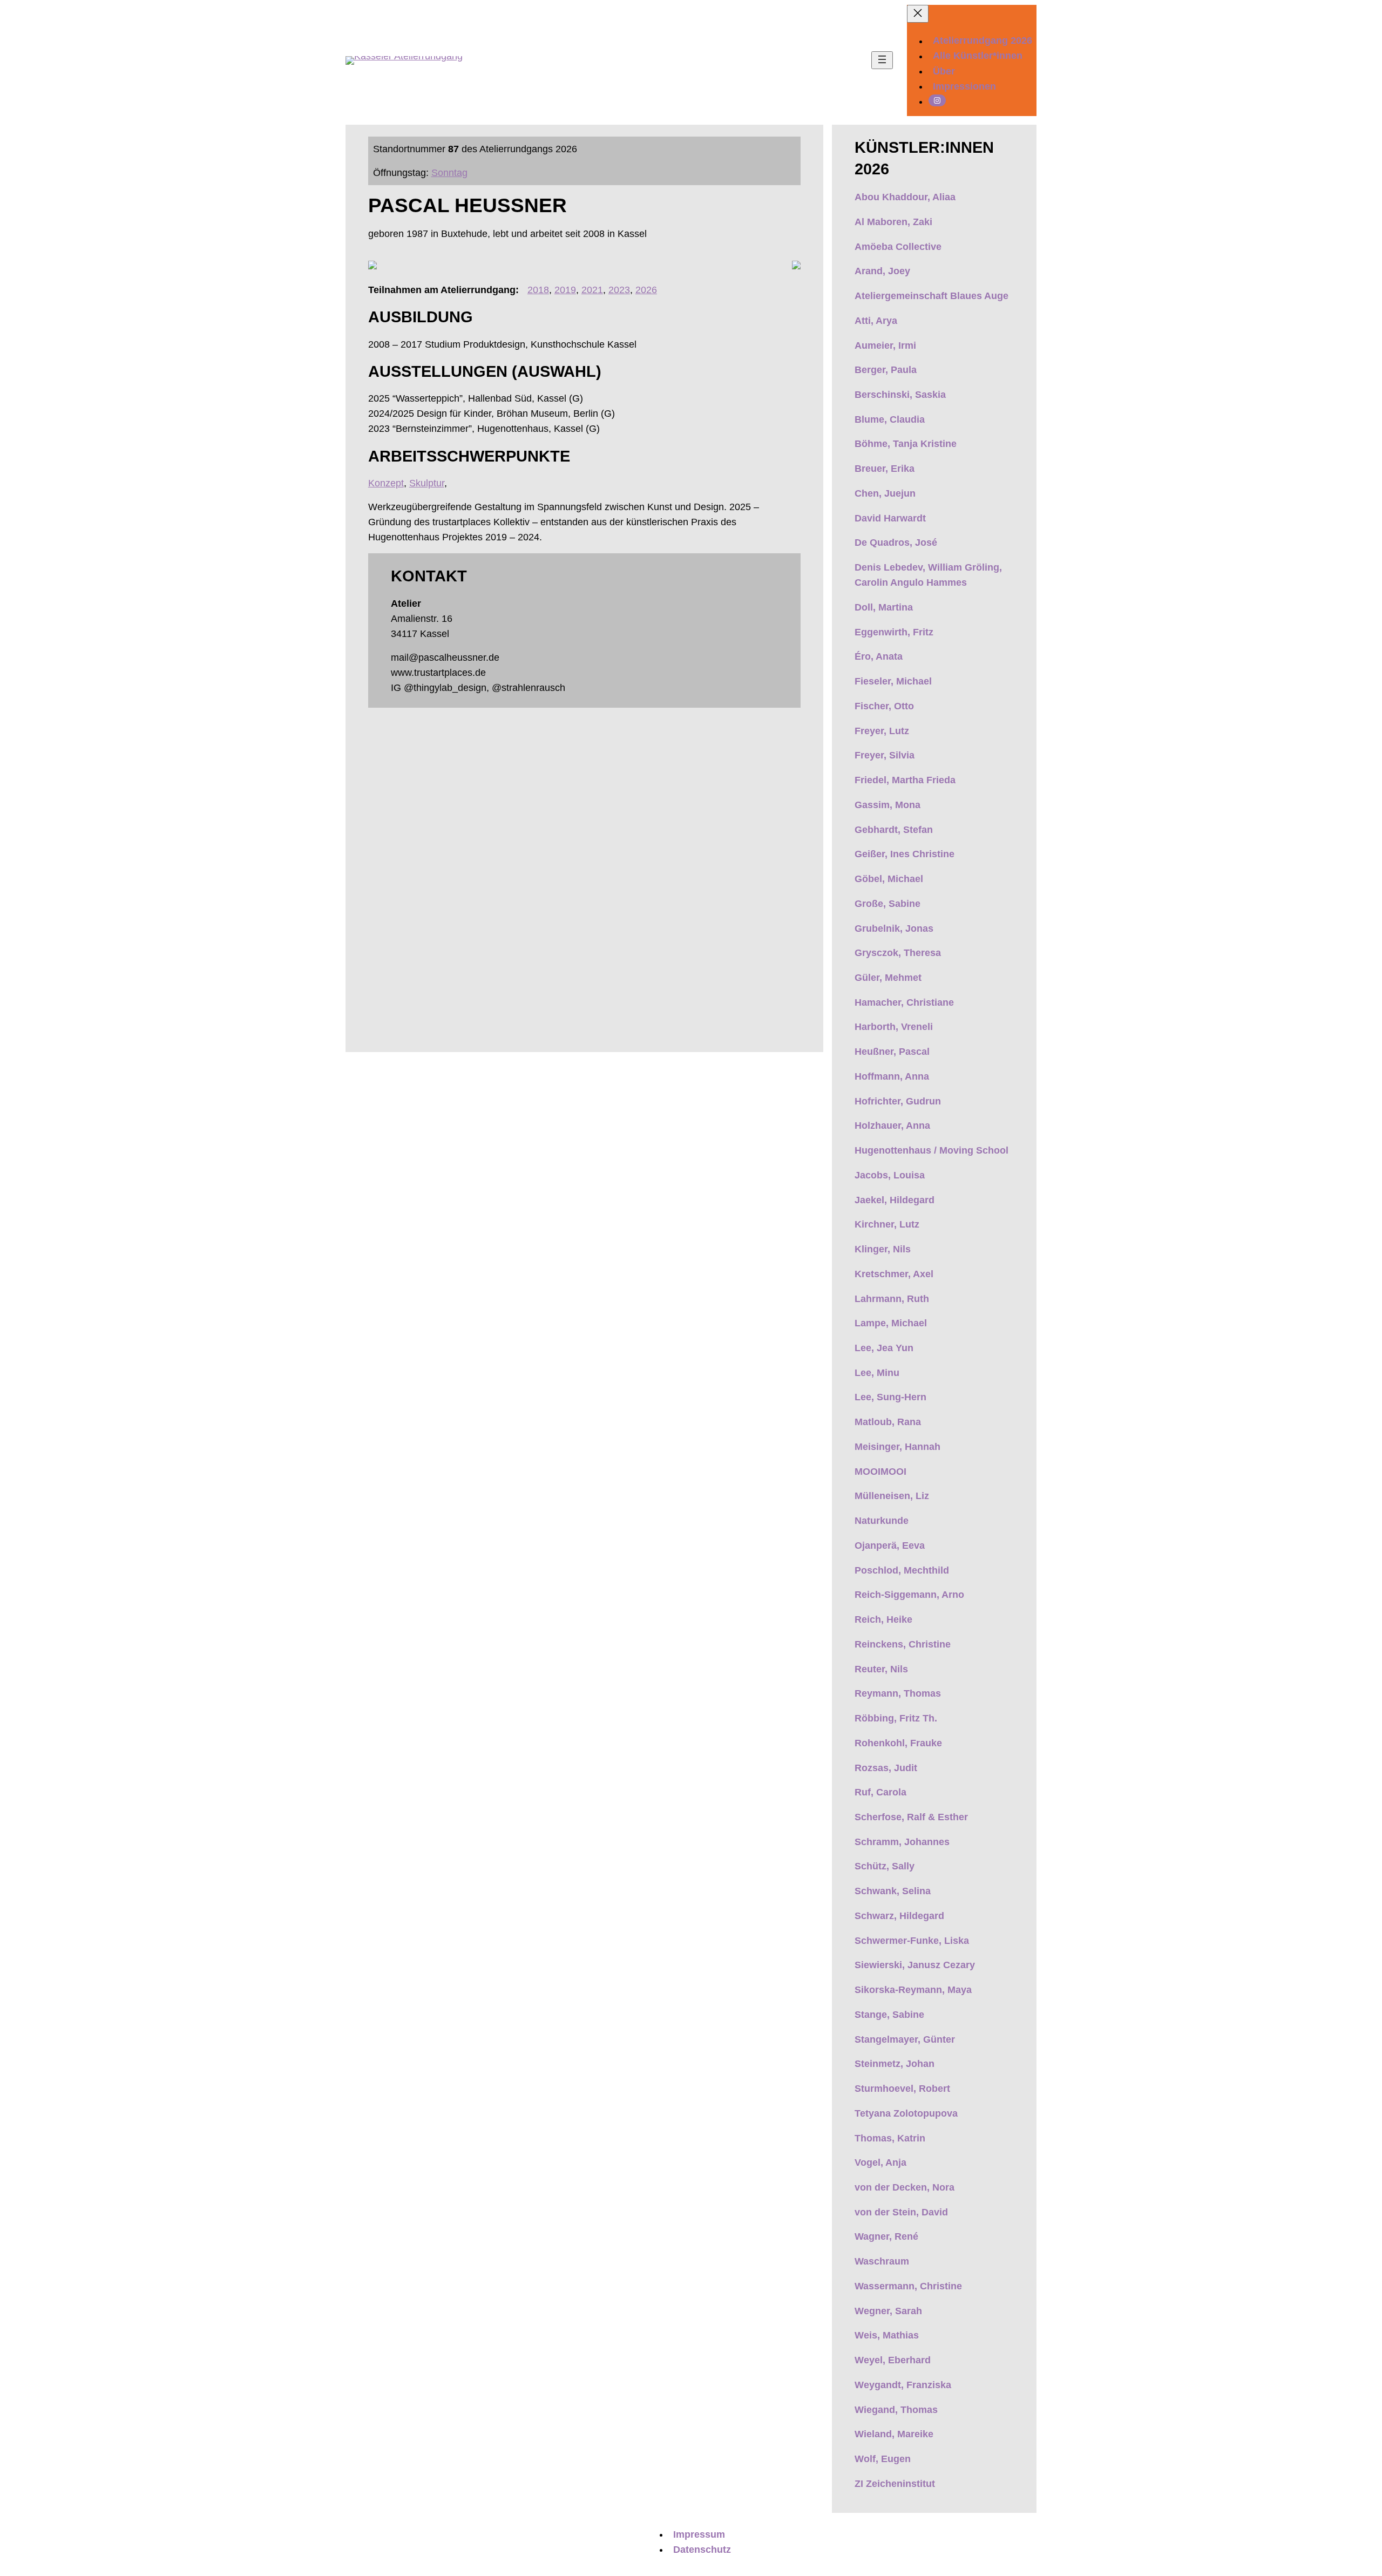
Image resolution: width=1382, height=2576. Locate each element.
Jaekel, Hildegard (895, 1200)
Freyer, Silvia (885, 755)
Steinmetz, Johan (895, 2064)
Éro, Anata (879, 656)
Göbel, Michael (889, 879)
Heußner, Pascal (892, 1052)
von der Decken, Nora (905, 2187)
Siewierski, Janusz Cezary (915, 1965)
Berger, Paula (886, 370)
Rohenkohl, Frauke (898, 1743)
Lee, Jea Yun (884, 1348)
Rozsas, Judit (886, 1768)
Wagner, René (886, 2236)
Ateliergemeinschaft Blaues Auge (932, 296)
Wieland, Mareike (894, 2434)
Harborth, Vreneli (894, 1027)
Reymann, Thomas (898, 1693)
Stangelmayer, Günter (905, 2039)
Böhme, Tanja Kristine (906, 444)
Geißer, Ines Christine (905, 854)
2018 (538, 290)
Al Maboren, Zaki (893, 222)
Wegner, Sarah (888, 2311)
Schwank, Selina (893, 1891)
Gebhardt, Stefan (894, 830)
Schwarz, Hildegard (899, 1916)
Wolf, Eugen (883, 2459)
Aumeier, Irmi (885, 345)
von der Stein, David (901, 2212)
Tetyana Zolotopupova (906, 2113)
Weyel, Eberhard (893, 2360)
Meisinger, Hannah (897, 1447)
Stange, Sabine (889, 2015)
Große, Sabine (888, 904)
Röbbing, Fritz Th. (896, 1718)
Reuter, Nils (881, 1669)
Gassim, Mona (888, 805)
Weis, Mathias (887, 2335)
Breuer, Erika (885, 469)
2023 (619, 290)
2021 (592, 290)
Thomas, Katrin (890, 2138)
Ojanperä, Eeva (890, 1545)
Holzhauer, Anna (892, 1126)
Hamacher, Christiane (904, 1002)
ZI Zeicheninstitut (895, 2484)
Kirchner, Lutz (887, 1224)
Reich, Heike (883, 1619)
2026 (646, 290)
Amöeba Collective (898, 247)
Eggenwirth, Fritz (894, 632)
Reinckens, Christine (903, 1644)
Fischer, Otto (884, 706)
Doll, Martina (884, 607)
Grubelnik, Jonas (894, 928)
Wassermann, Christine (908, 2286)
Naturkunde (882, 1521)
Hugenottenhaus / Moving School (933, 1150)
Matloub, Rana (888, 1422)
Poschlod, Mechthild (902, 1570)
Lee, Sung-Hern (890, 1397)
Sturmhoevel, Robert (902, 2089)
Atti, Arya (876, 321)
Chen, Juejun (885, 493)
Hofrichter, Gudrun (898, 1101)
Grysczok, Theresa (898, 953)
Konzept (386, 483)
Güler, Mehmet (888, 978)
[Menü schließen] (918, 14)
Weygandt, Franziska (903, 2385)
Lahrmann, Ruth (892, 1299)
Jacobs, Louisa (890, 1175)
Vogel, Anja (880, 2163)
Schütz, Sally (885, 1866)
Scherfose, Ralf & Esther (911, 1817)
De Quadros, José (896, 543)
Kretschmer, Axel (894, 1274)
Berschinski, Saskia (900, 395)
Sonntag (449, 173)
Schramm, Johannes (902, 1842)
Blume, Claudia (890, 419)
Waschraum (882, 2261)
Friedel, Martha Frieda (905, 780)
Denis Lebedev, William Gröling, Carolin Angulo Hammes (928, 575)
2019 (565, 290)
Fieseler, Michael (893, 681)
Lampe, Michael (891, 1323)
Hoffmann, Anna (892, 1076)
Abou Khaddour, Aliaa (905, 197)
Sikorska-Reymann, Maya (913, 1990)
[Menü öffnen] (882, 60)
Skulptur (427, 483)
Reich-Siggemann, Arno (909, 1595)
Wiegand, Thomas (896, 2410)
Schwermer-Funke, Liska (912, 1941)
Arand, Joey (882, 271)
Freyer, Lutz (882, 731)
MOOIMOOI (880, 1472)
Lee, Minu (877, 1373)
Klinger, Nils (883, 1249)
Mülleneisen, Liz (892, 1496)
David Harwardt (890, 518)
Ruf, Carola (880, 1792)
